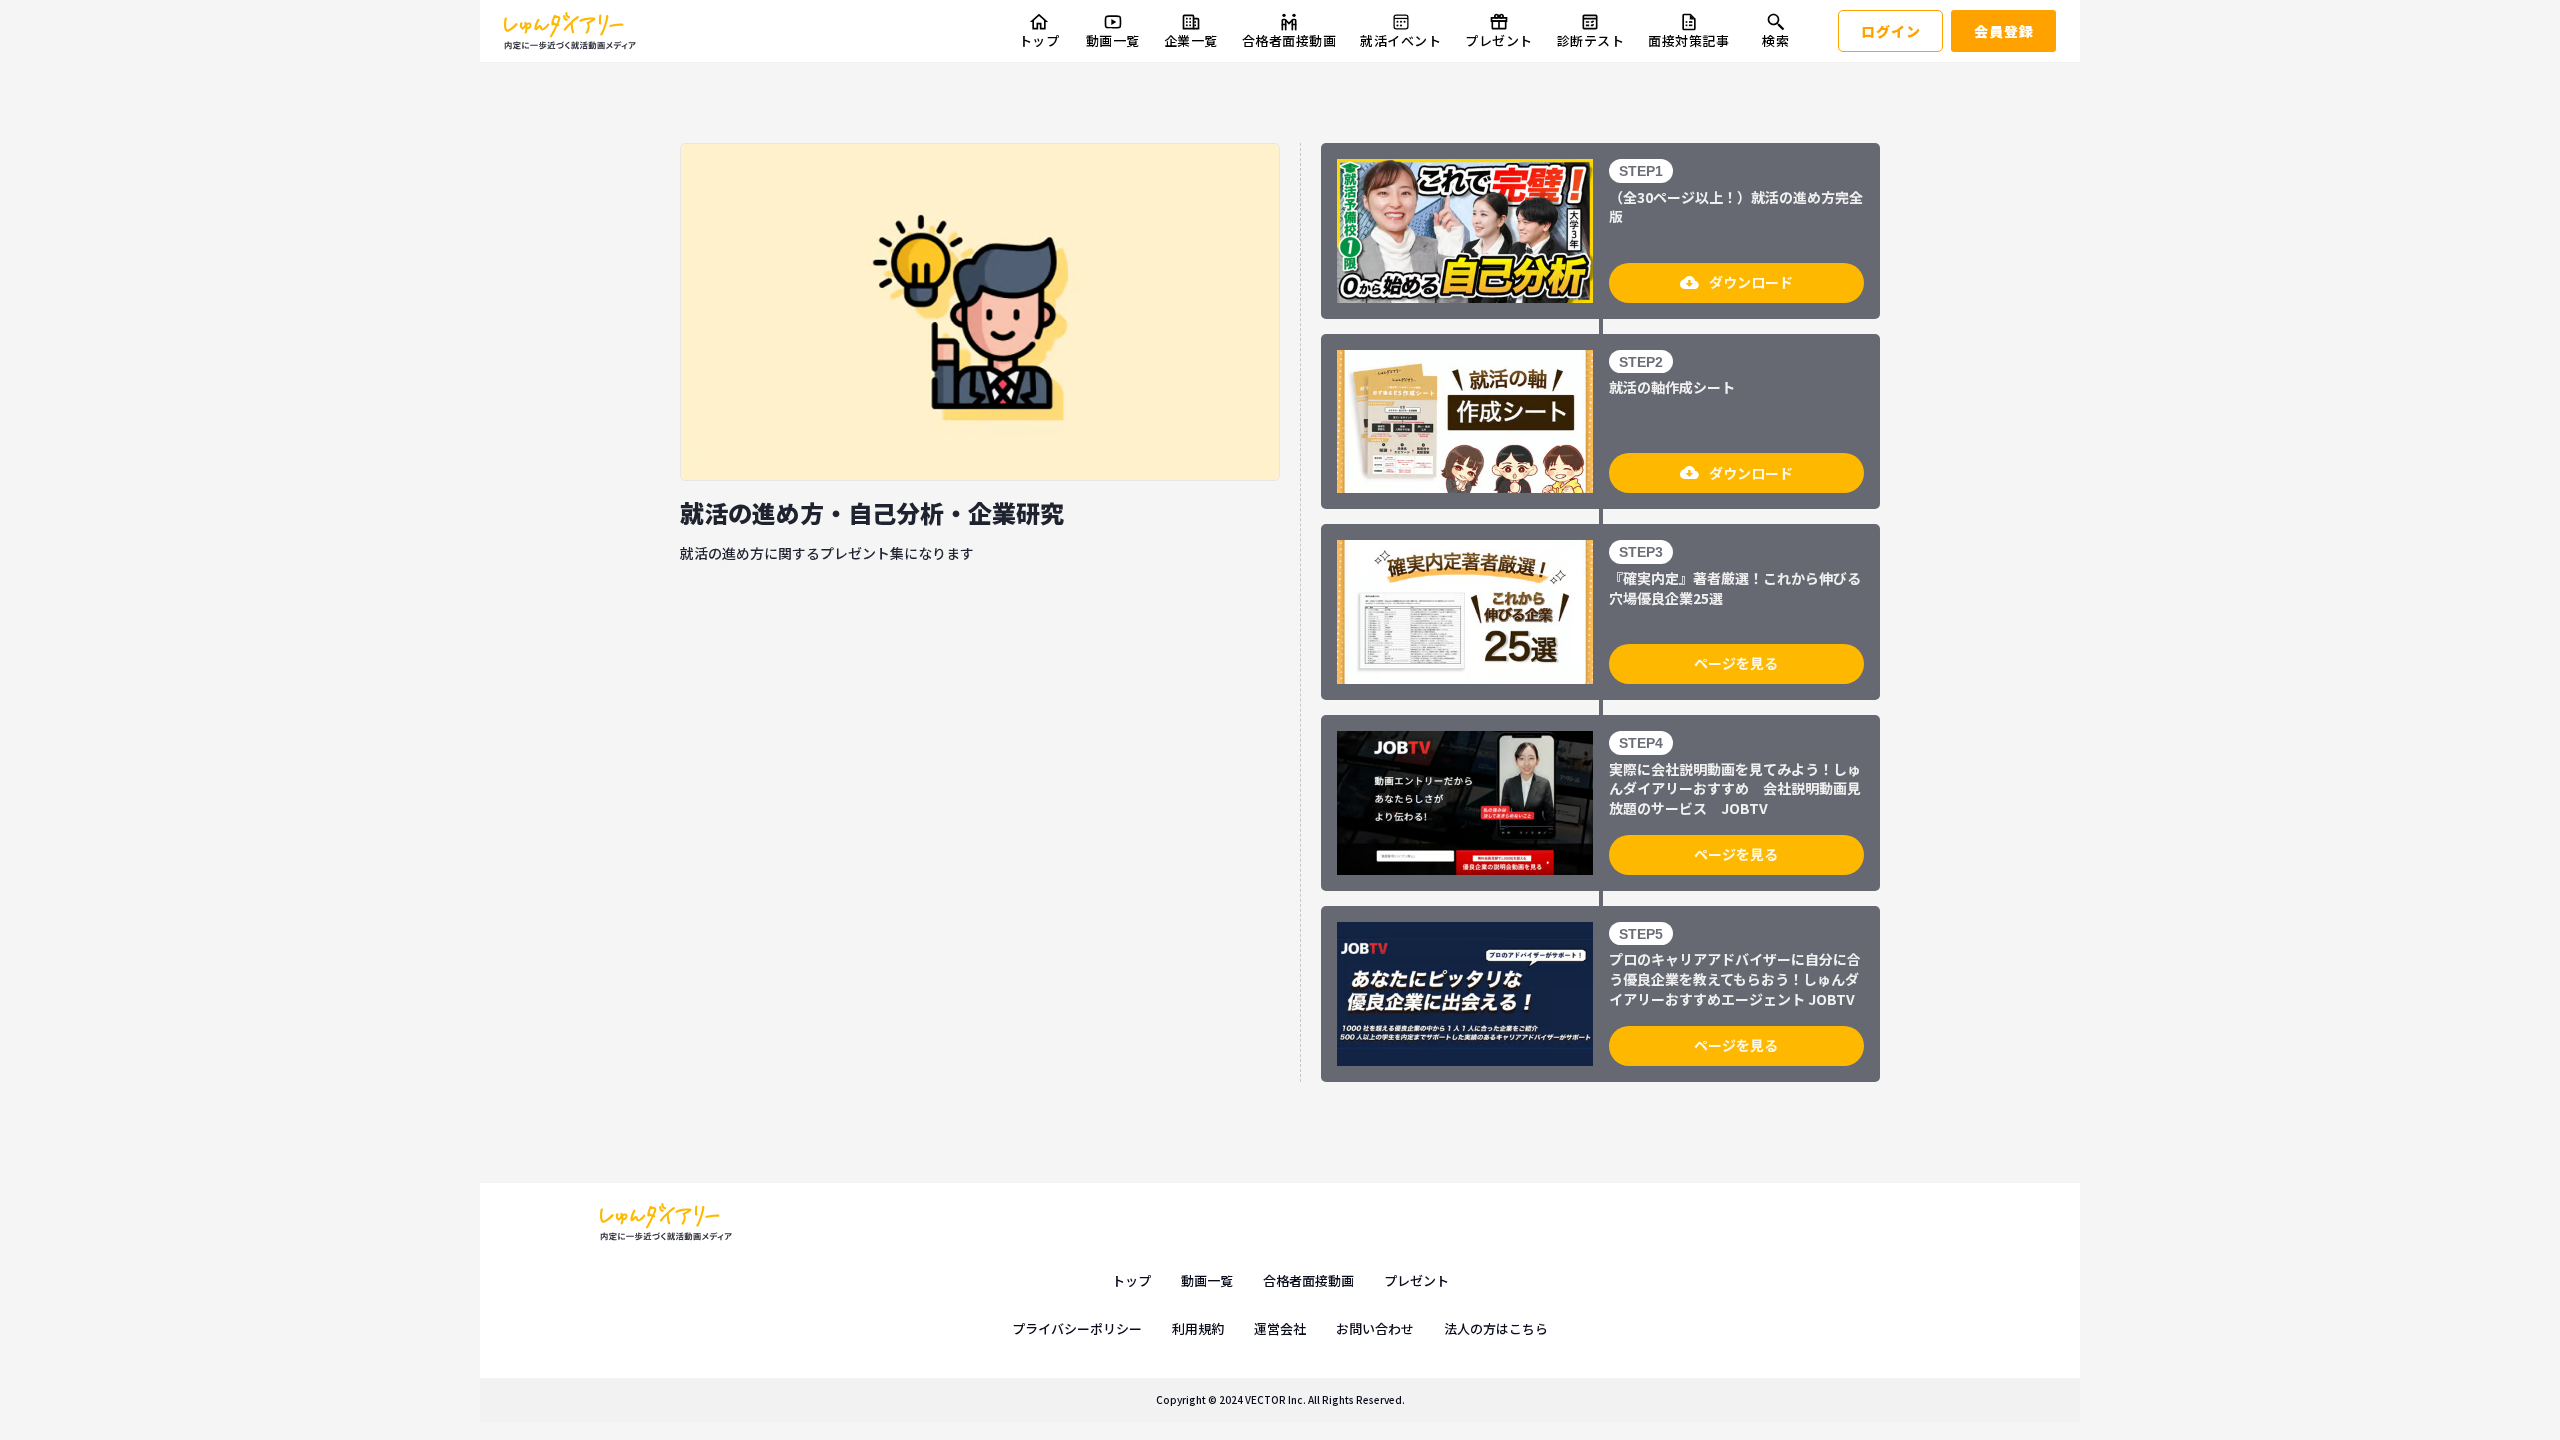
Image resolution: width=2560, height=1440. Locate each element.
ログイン (1891, 31)
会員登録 (2004, 31)
